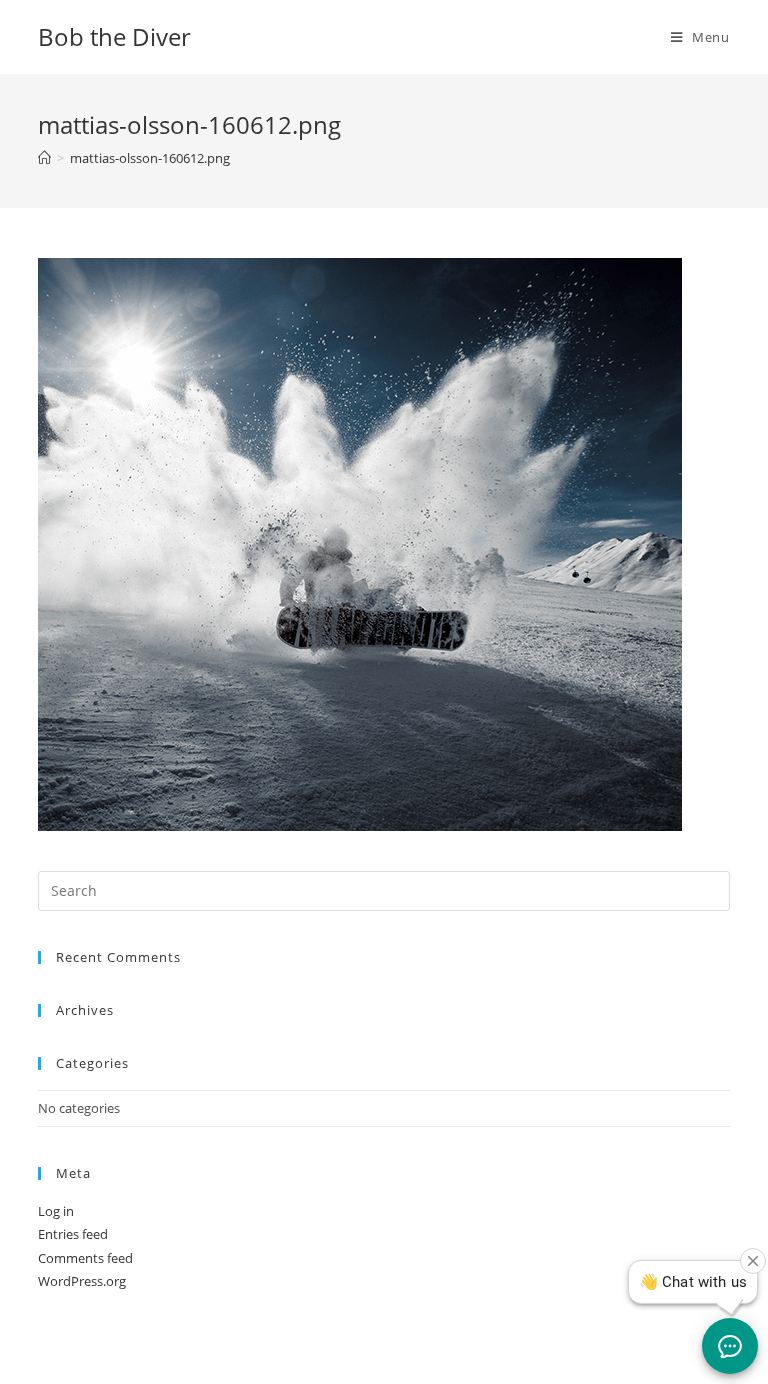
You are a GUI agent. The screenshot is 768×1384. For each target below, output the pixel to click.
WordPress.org (82, 1281)
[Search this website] (383, 889)
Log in (56, 1211)
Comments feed (85, 1258)
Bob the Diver (114, 36)
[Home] (44, 158)
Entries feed (73, 1234)
